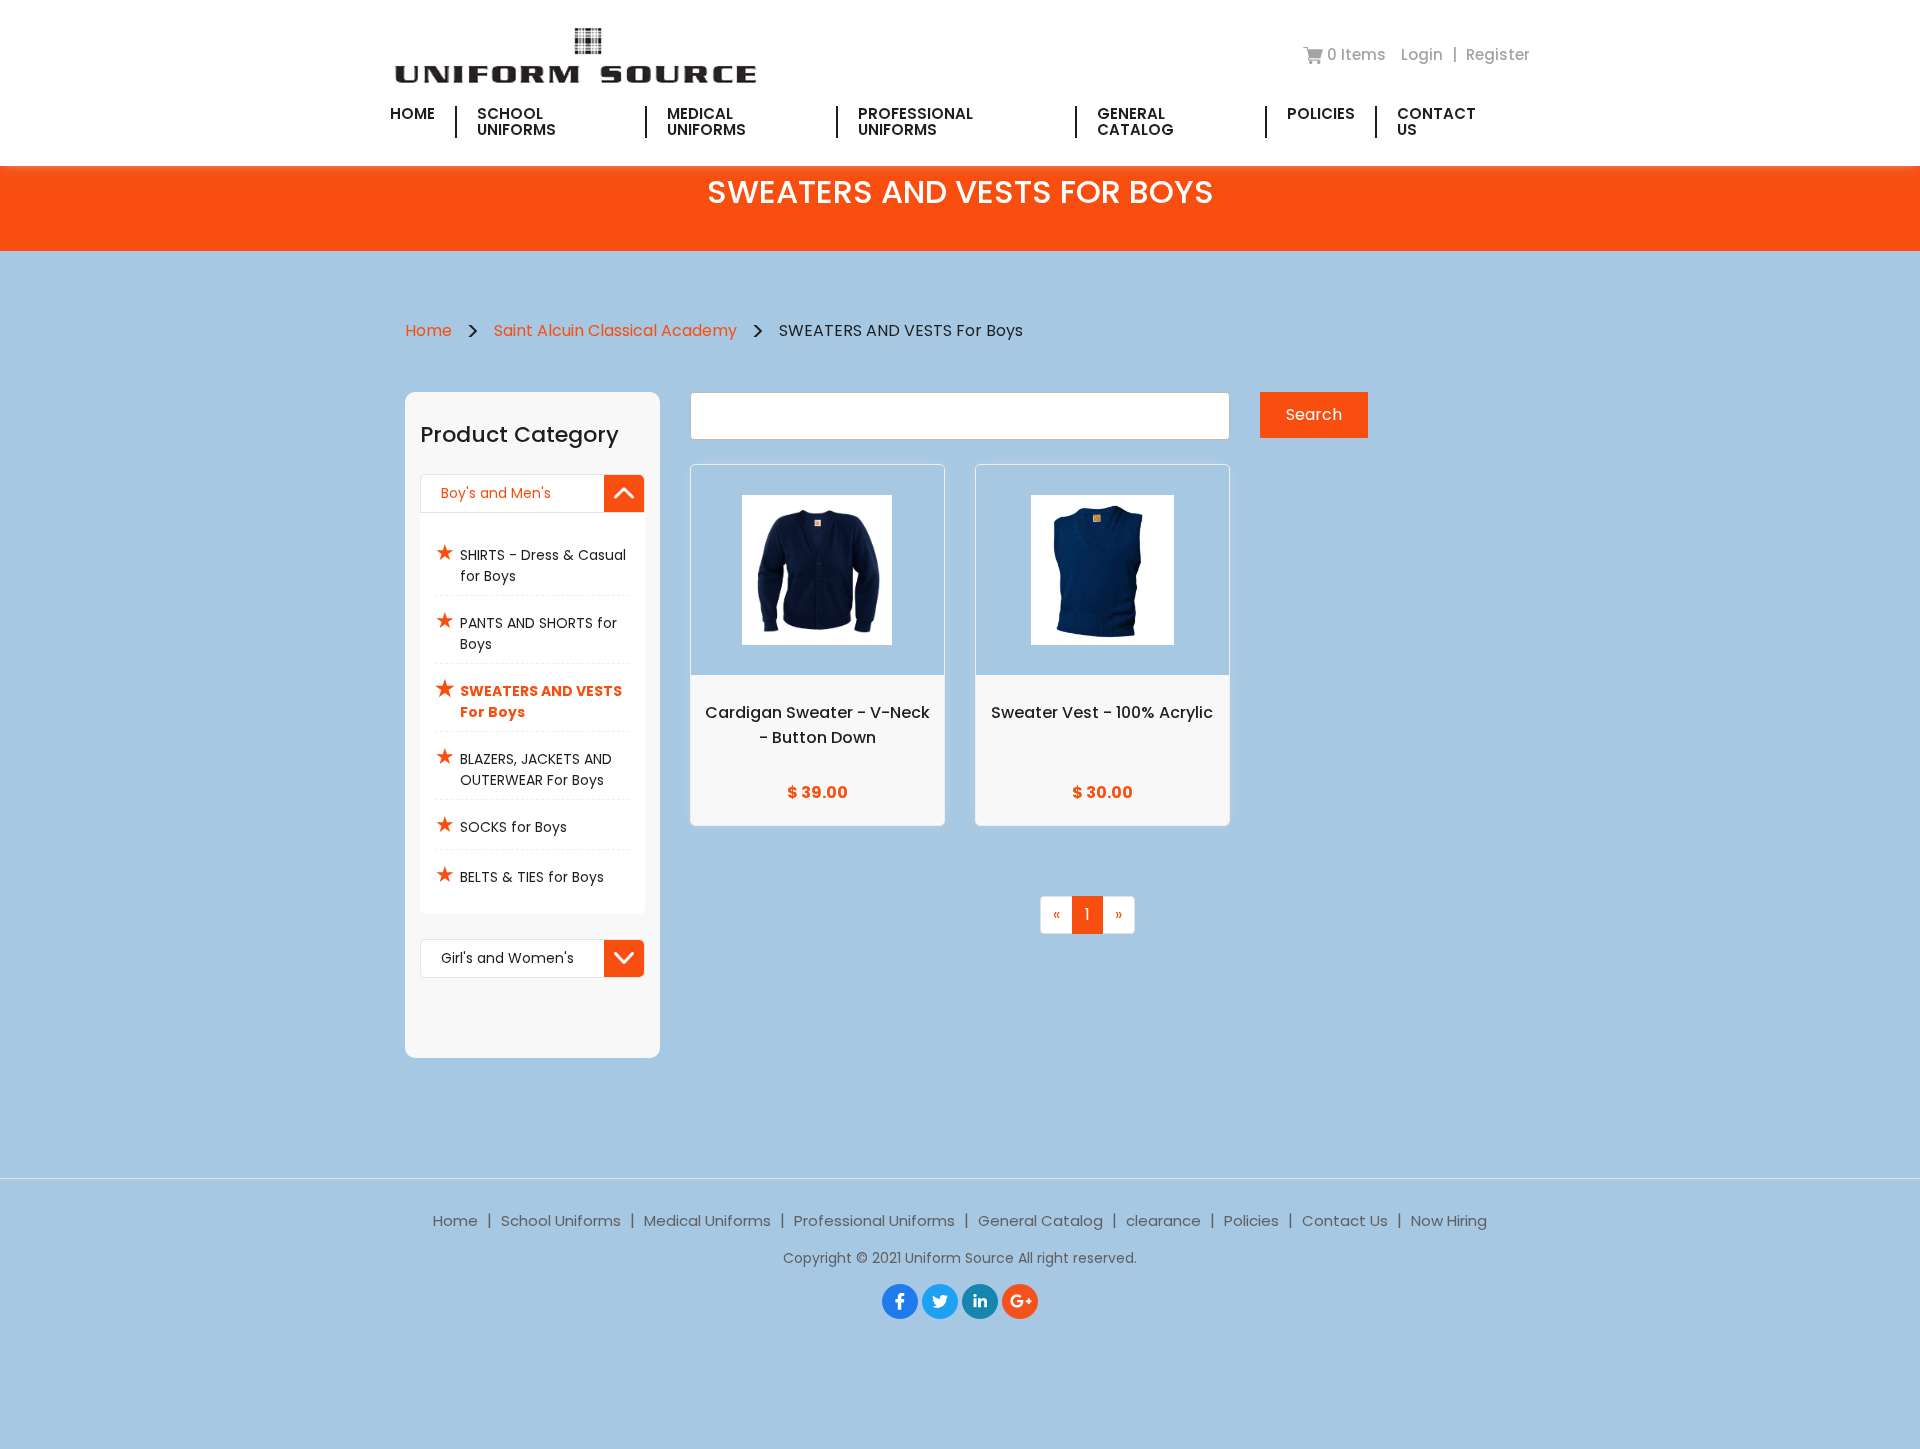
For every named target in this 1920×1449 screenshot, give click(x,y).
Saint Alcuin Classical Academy (615, 330)
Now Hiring (1449, 1220)
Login (1424, 54)
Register (1498, 54)
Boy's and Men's (496, 493)
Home (412, 113)
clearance (1163, 1220)
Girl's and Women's (507, 958)
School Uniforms (516, 121)
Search (1314, 414)
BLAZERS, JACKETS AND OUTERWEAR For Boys (523, 765)
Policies (1321, 113)
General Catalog (1135, 121)
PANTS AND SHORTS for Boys (526, 629)
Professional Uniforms (915, 121)
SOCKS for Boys (501, 824)
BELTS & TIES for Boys (519, 874)
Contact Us (1436, 121)
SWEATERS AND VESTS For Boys (528, 697)
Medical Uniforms (706, 121)
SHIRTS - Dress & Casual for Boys (530, 561)
